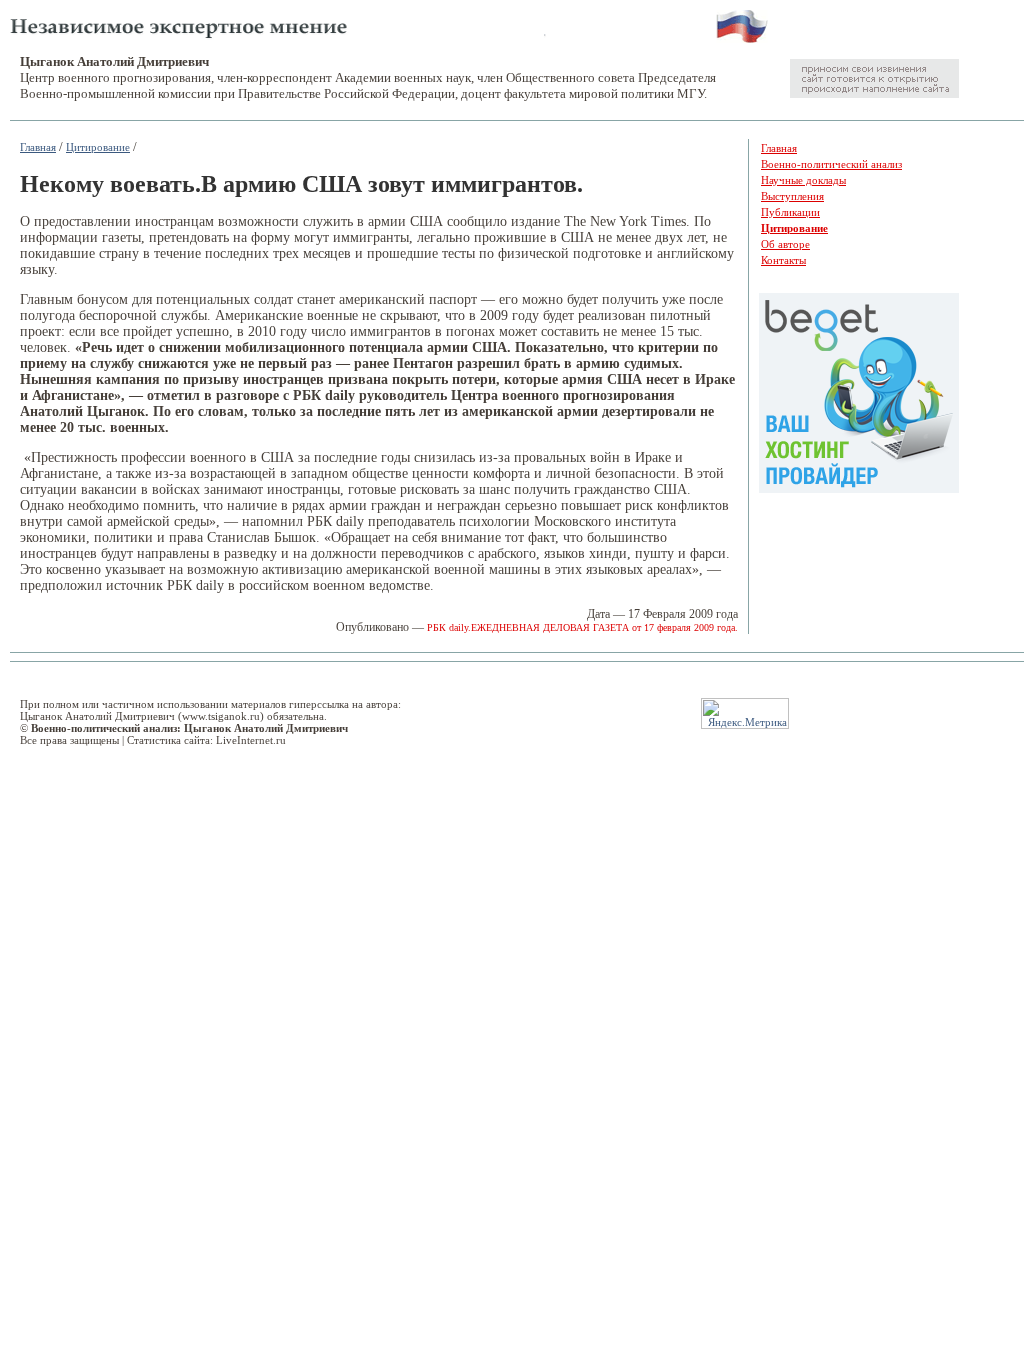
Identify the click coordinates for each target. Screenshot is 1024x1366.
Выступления (792, 196)
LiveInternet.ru (251, 740)
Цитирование (98, 147)
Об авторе (785, 244)
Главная (38, 147)
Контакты (783, 260)
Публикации (790, 212)
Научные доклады (803, 180)
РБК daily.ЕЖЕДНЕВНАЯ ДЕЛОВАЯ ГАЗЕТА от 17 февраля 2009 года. (582, 627)
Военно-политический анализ (831, 164)
